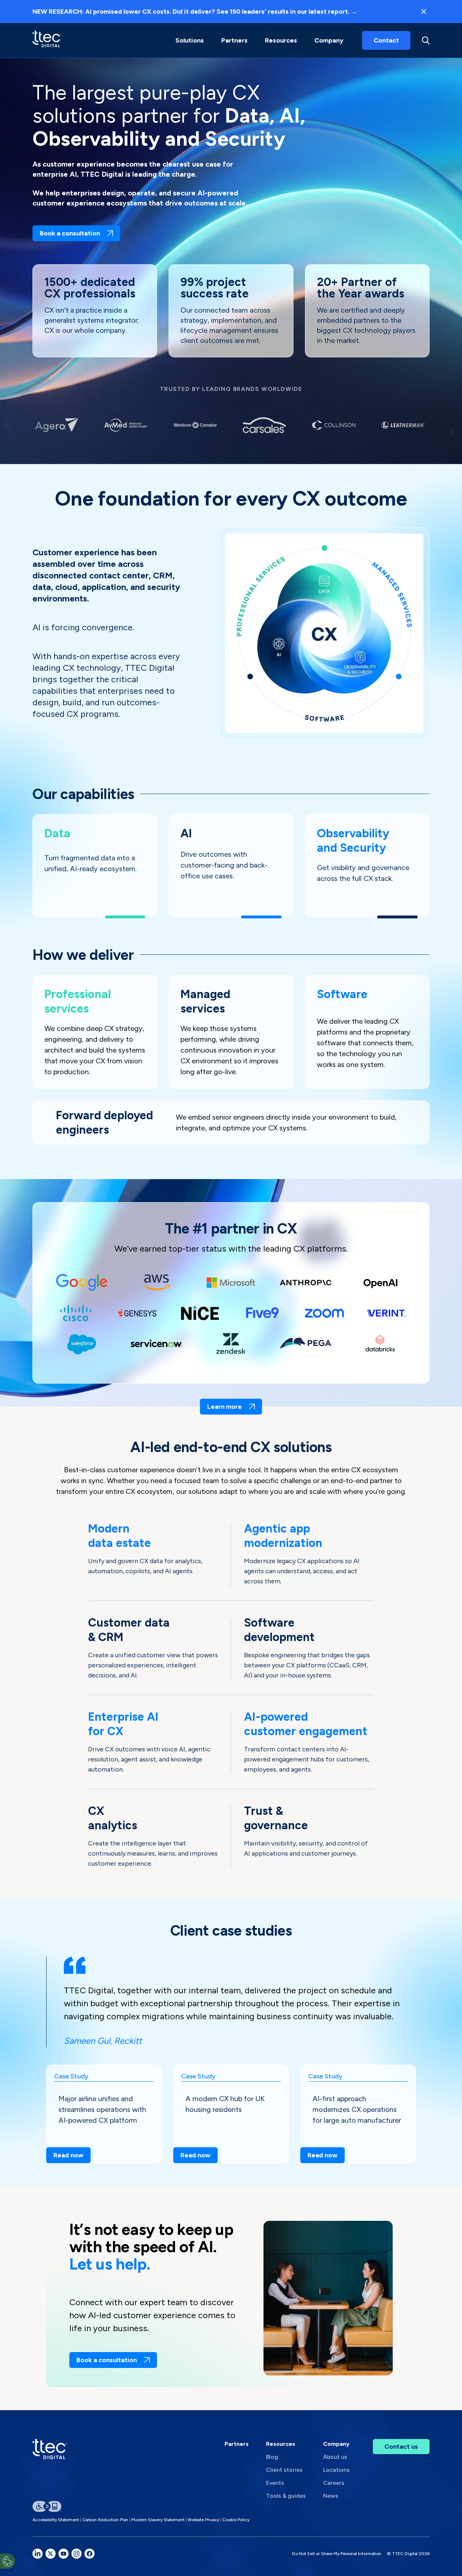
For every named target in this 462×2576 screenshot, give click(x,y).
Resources (281, 40)
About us (335, 2457)
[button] (190, 40)
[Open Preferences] (8, 2561)
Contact (386, 40)
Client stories (284, 2470)
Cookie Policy (236, 2520)
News (331, 2496)
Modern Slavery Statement (158, 2520)
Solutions (190, 40)
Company (329, 40)
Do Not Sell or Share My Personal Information (337, 2554)
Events (275, 2483)
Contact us (401, 2447)
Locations (336, 2470)
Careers (334, 2483)
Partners (237, 2444)
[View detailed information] (47, 40)
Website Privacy (203, 2520)
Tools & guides (286, 2496)
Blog (272, 2457)
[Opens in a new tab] (38, 2554)
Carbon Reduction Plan (105, 2520)
